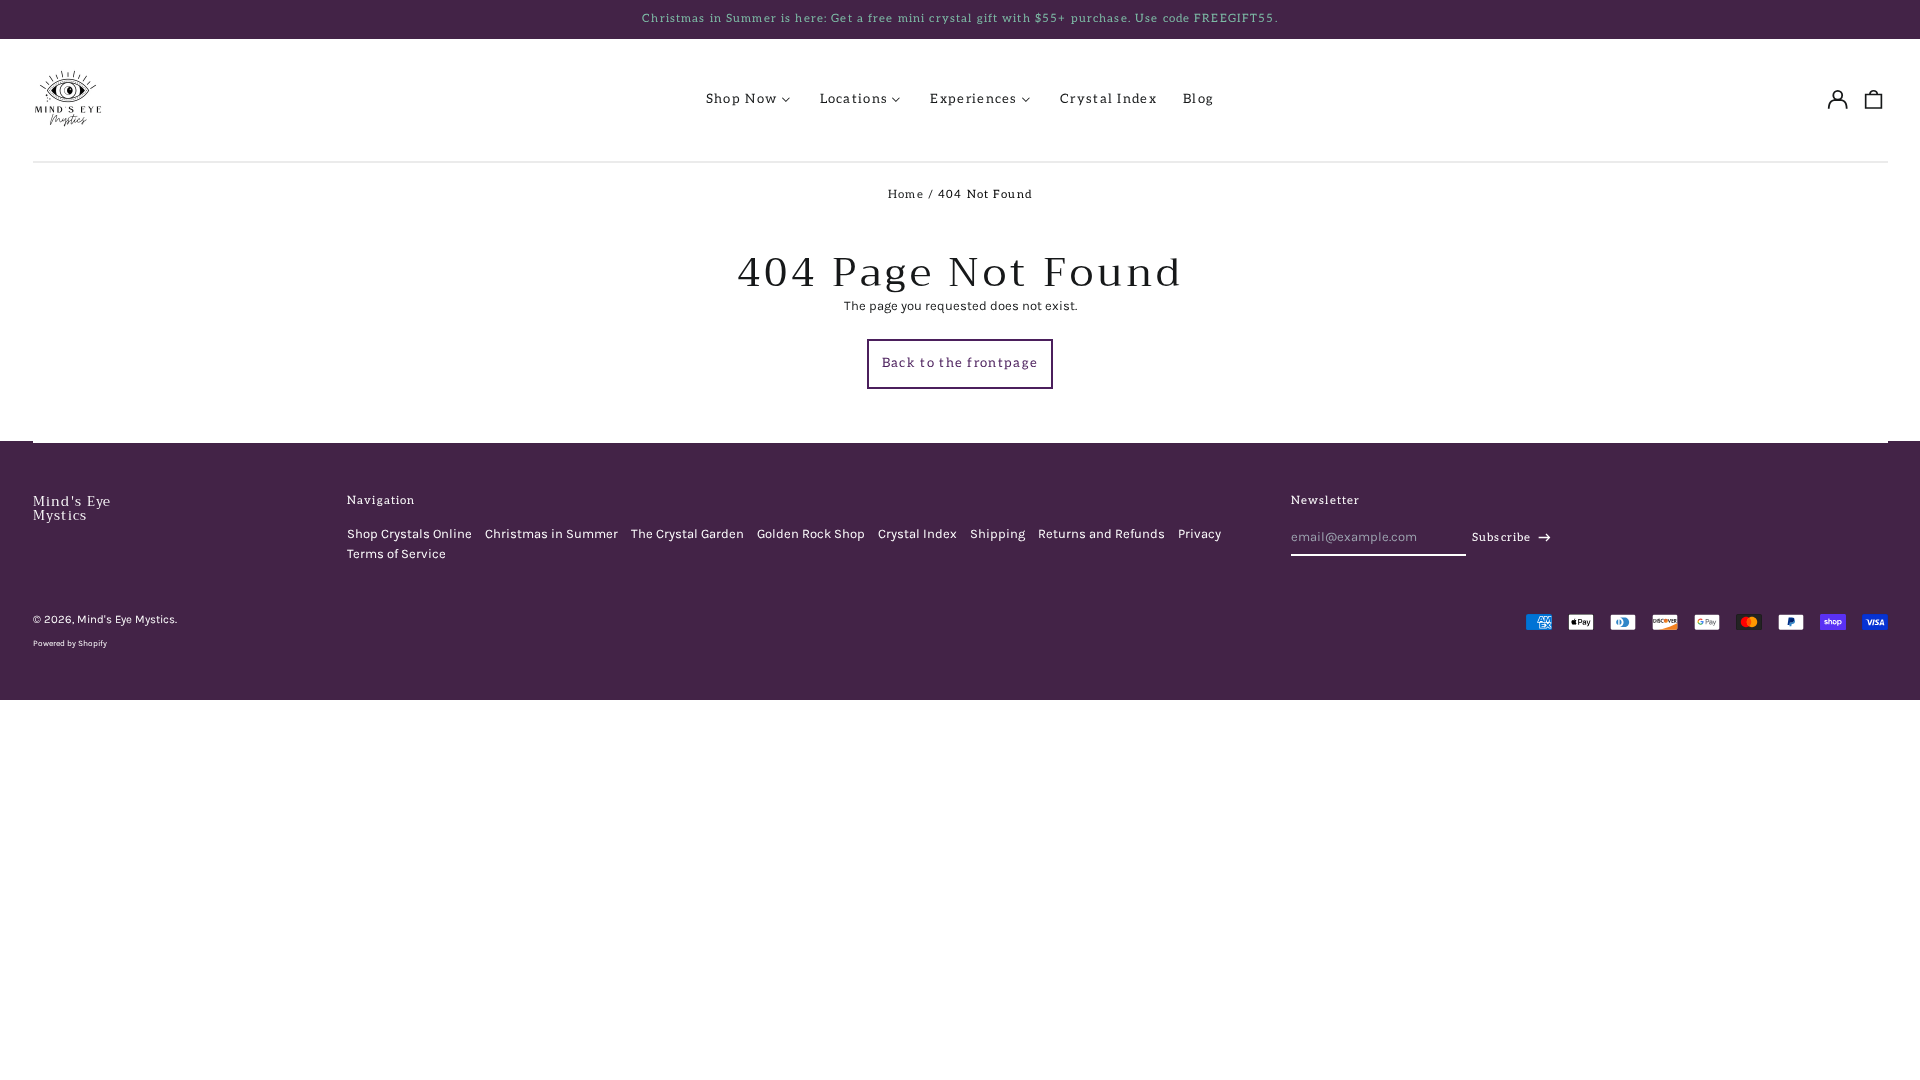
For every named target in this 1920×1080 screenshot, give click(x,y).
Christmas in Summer (551, 533)
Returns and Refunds (1101, 533)
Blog (1198, 99)
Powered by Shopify (70, 643)
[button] (1872, 99)
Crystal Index (1108, 99)
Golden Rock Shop (811, 533)
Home (906, 194)
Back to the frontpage (960, 363)
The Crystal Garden (687, 533)
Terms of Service (396, 553)
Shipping (997, 533)
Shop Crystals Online (409, 533)
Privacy (1199, 533)
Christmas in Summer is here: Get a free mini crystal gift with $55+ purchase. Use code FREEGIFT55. (959, 18)
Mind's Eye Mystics (72, 508)
